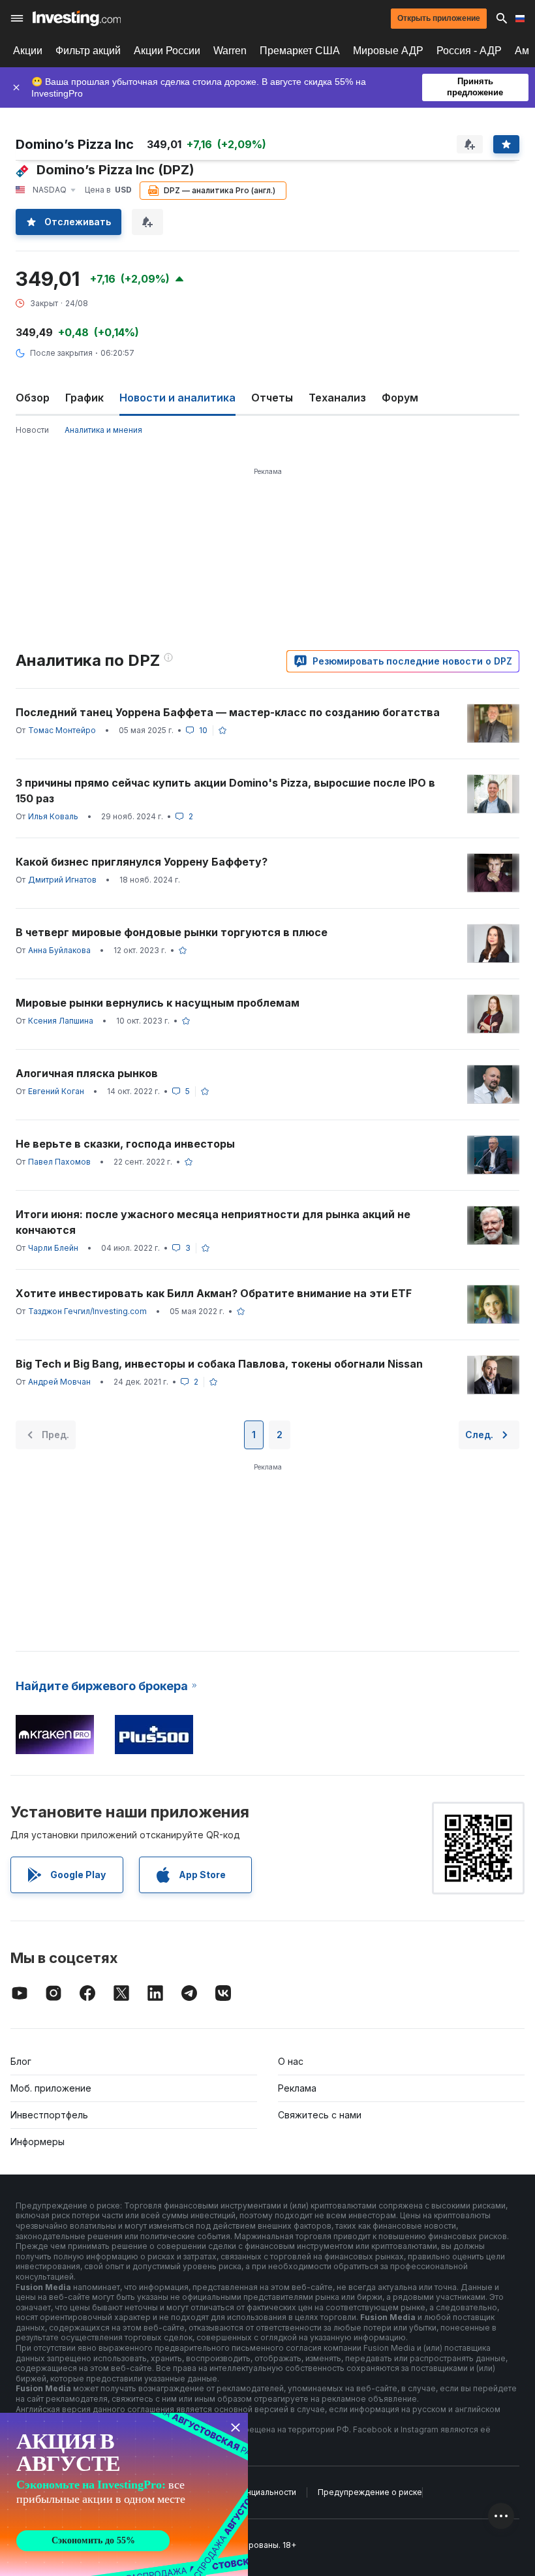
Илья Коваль (53, 816)
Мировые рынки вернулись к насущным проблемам (158, 1003)
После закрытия (61, 353)
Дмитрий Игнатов (62, 880)
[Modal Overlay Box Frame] (124, 2494)
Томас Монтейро (62, 730)
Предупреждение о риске (370, 2492)
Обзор (33, 398)
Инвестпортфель (49, 2115)
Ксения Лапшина (61, 1021)
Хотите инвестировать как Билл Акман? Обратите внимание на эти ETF (214, 1293)
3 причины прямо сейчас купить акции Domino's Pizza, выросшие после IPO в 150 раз (225, 791)
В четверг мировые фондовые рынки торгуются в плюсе (172, 932)
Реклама (297, 2088)
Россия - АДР (469, 51)
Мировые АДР (388, 51)
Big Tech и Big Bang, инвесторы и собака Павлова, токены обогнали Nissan (219, 1364)
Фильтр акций (88, 51)
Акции (28, 51)
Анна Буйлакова (59, 950)
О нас (291, 2061)
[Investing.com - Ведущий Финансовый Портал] (77, 18)
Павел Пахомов (59, 1162)
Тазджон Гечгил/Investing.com (87, 1311)
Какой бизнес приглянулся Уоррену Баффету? (142, 862)
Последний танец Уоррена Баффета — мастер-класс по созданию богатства (228, 712)
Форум (400, 398)
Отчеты (272, 398)
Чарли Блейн (53, 1248)
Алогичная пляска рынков (87, 1073)
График (84, 398)
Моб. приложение (51, 2088)
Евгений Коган (56, 1091)
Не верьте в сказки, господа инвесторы (125, 1144)
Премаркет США (300, 51)
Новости (32, 430)
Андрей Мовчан (59, 1382)
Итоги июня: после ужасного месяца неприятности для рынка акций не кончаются (213, 1222)
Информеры (38, 2142)
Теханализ (337, 398)
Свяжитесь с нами (320, 2115)
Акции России (167, 51)
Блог (21, 2061)
